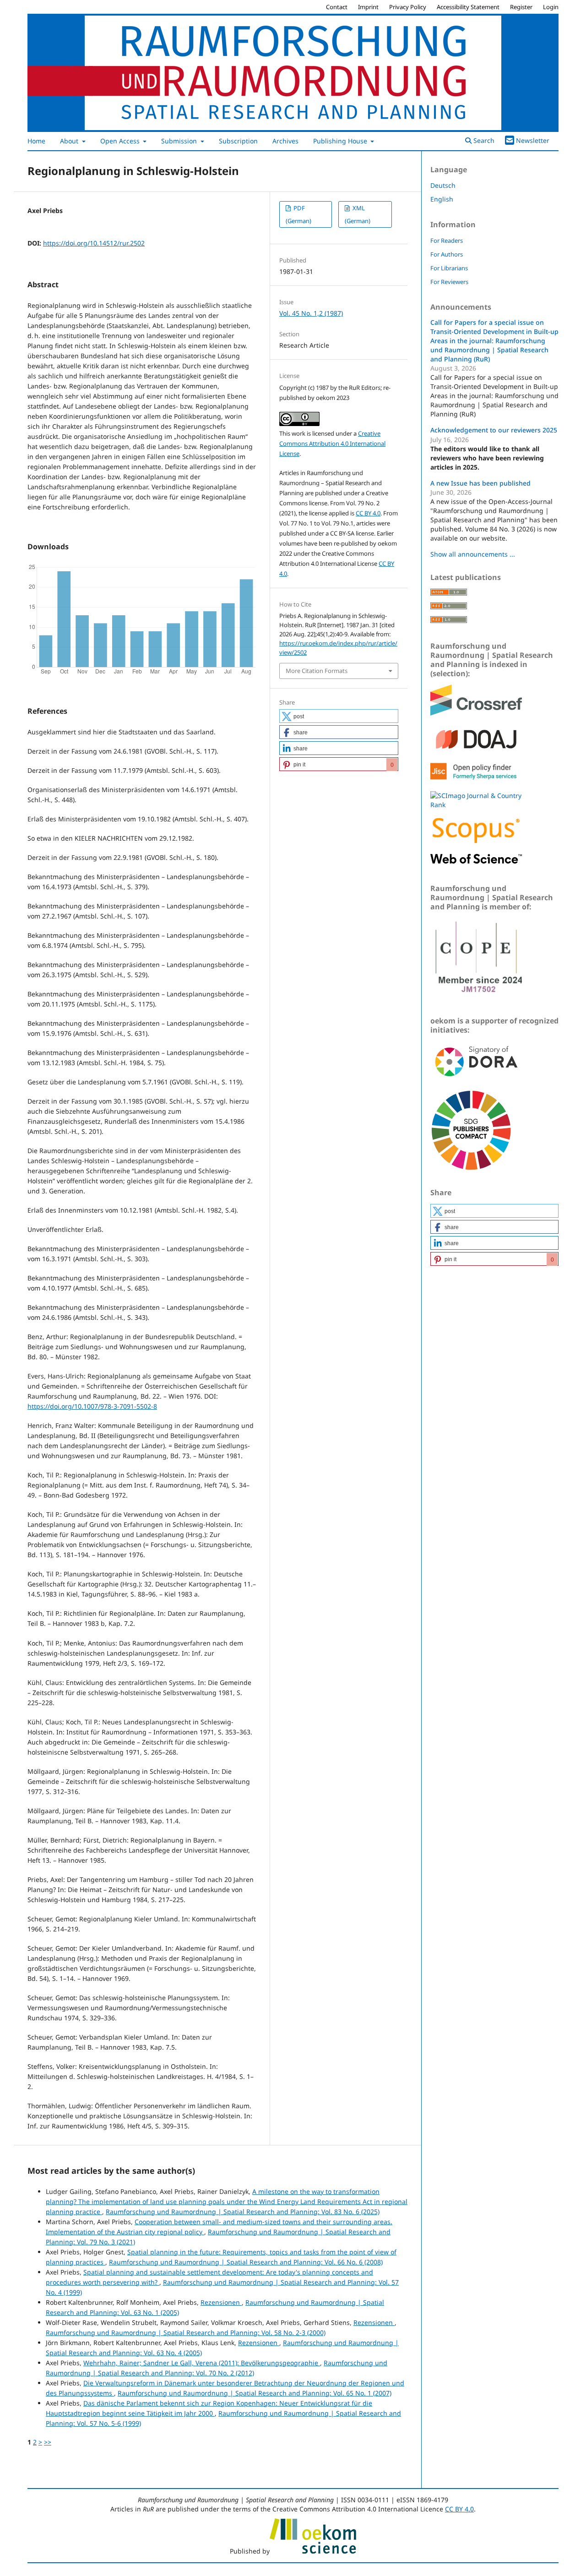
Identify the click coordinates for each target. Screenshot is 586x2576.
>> (48, 2442)
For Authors (447, 254)
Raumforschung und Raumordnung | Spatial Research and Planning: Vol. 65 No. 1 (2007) (255, 2393)
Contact (337, 7)
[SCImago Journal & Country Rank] (476, 805)
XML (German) (358, 214)
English (442, 199)
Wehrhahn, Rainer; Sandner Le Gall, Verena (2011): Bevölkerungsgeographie (202, 2363)
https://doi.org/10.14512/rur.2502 (94, 243)
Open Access (121, 141)
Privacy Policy (408, 7)
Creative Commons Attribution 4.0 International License (332, 443)
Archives (285, 141)
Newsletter (533, 140)
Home (36, 141)
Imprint (368, 7)
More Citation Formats (317, 671)
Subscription (238, 141)
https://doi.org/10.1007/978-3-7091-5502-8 (92, 1406)
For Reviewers (449, 282)
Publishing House (341, 141)
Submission (180, 141)
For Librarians (449, 268)
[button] (339, 716)
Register (521, 7)
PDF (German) (298, 214)
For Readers (447, 241)
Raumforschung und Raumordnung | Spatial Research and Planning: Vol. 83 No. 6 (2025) (243, 2212)
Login (551, 7)
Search (483, 140)
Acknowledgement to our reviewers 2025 (494, 430)
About (70, 141)
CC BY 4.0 (368, 513)
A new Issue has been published (480, 483)
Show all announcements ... (473, 554)
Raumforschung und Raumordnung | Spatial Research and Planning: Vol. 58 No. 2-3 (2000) (186, 2333)
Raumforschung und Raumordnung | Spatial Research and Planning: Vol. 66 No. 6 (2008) (246, 2262)
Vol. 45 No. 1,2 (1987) (311, 313)
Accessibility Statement (468, 7)
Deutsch (443, 185)
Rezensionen (221, 2302)
